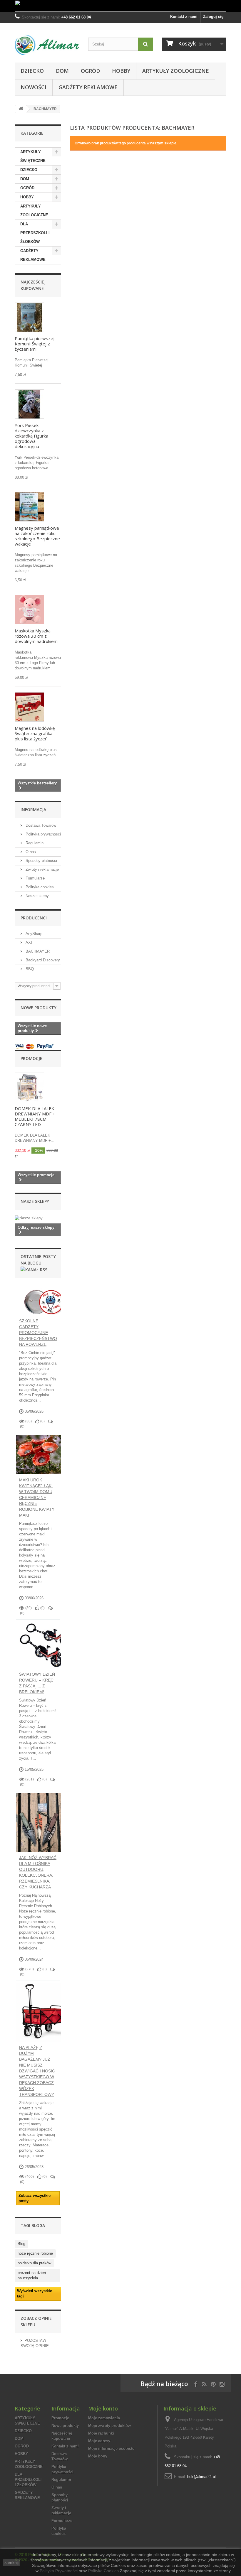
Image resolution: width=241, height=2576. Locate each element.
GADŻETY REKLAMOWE (88, 87)
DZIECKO (32, 71)
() (42, 1421)
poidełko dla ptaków (34, 2263)
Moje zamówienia (104, 2418)
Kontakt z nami (184, 17)
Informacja (33, 810)
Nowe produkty (39, 1008)
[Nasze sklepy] (38, 1218)
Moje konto (103, 2408)
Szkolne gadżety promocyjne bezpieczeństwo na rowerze (38, 1333)
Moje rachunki (101, 2433)
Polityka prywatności (43, 834)
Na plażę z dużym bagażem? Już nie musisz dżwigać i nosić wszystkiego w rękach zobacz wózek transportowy (37, 2071)
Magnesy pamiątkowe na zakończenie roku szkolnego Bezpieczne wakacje (37, 536)
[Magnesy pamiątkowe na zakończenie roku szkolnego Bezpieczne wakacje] (29, 507)
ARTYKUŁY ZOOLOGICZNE (176, 71)
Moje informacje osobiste (111, 2448)
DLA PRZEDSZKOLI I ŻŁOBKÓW (35, 233)
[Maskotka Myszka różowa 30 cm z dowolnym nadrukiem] (29, 610)
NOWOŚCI (34, 87)
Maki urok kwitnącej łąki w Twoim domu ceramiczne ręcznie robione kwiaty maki (37, 1498)
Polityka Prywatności (59, 2571)
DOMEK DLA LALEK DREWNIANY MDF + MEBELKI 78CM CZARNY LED (35, 1116)
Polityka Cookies (103, 2571)
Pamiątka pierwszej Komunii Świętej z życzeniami (35, 344)
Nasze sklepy (37, 896)
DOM (62, 71)
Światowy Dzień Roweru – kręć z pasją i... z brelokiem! (37, 1683)
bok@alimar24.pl (201, 2477)
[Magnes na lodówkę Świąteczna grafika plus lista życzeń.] (29, 707)
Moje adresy (99, 2441)
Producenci (34, 918)
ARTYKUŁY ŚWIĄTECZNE (33, 156)
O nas (30, 852)
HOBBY (121, 71)
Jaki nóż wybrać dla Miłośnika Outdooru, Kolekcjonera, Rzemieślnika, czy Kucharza (38, 1872)
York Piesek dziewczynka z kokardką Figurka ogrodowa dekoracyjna (31, 436)
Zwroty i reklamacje (42, 869)
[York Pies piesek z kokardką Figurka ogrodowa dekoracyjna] (29, 404)
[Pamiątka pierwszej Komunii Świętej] (29, 317)
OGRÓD (90, 71)
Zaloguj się (213, 17)
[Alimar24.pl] (47, 45)
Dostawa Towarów (40, 825)
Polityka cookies (39, 887)
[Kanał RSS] (34, 1269)
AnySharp (33, 934)
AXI (28, 942)
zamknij (11, 2563)
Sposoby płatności (41, 861)
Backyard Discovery (42, 960)
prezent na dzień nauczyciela (32, 2275)
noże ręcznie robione (35, 2253)
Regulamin (34, 843)
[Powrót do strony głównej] (21, 109)
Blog (21, 2244)
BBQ (29, 969)
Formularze (35, 878)
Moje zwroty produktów (109, 2426)
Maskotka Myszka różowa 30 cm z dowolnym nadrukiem (36, 636)
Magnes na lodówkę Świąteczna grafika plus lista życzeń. (35, 733)
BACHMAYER (37, 951)
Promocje (31, 1058)
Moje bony (98, 2456)
